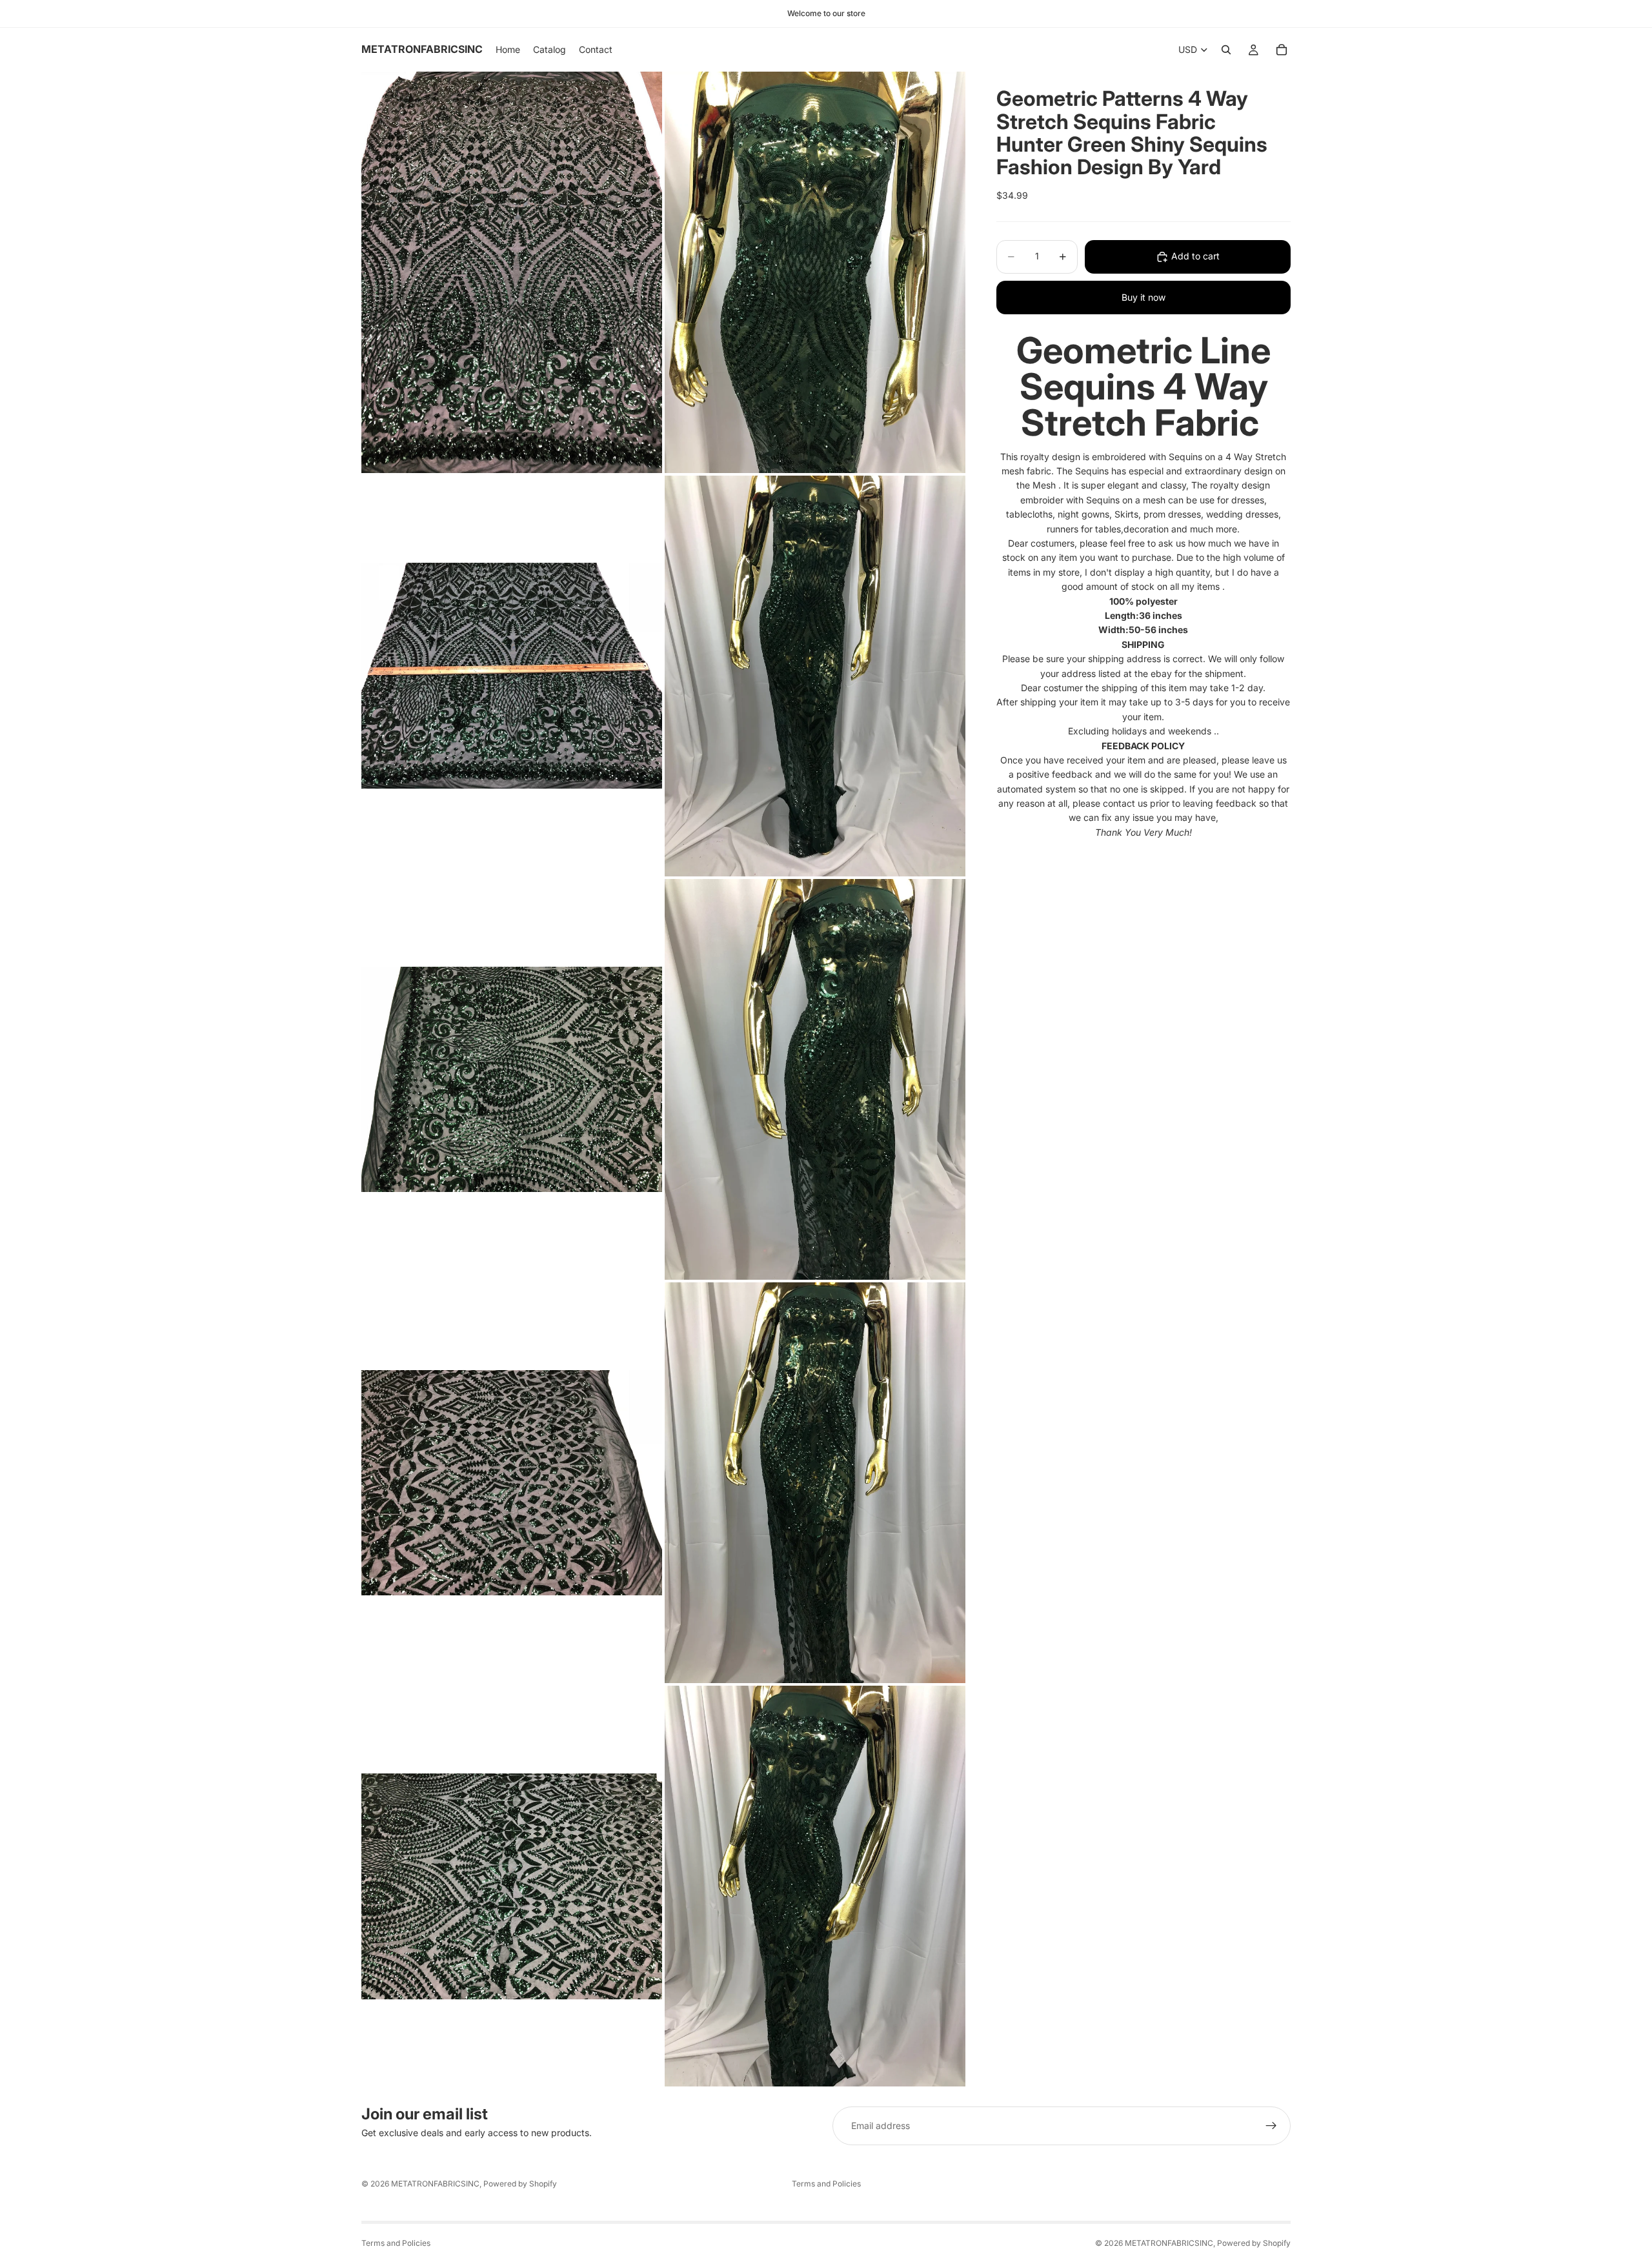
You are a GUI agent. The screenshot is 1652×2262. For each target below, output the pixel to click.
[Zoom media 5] (512, 1079)
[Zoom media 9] (512, 1886)
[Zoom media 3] (512, 676)
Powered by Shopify (520, 2184)
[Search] (1226, 50)
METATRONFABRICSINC (435, 2184)
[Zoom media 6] (815, 1079)
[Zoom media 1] (512, 272)
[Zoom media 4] (815, 676)
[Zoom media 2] (815, 272)
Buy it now (1143, 297)
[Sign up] (1271, 2126)
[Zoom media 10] (815, 1886)
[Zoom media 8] (815, 1483)
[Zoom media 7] (512, 1483)
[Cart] (1282, 50)
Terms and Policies (826, 2184)
